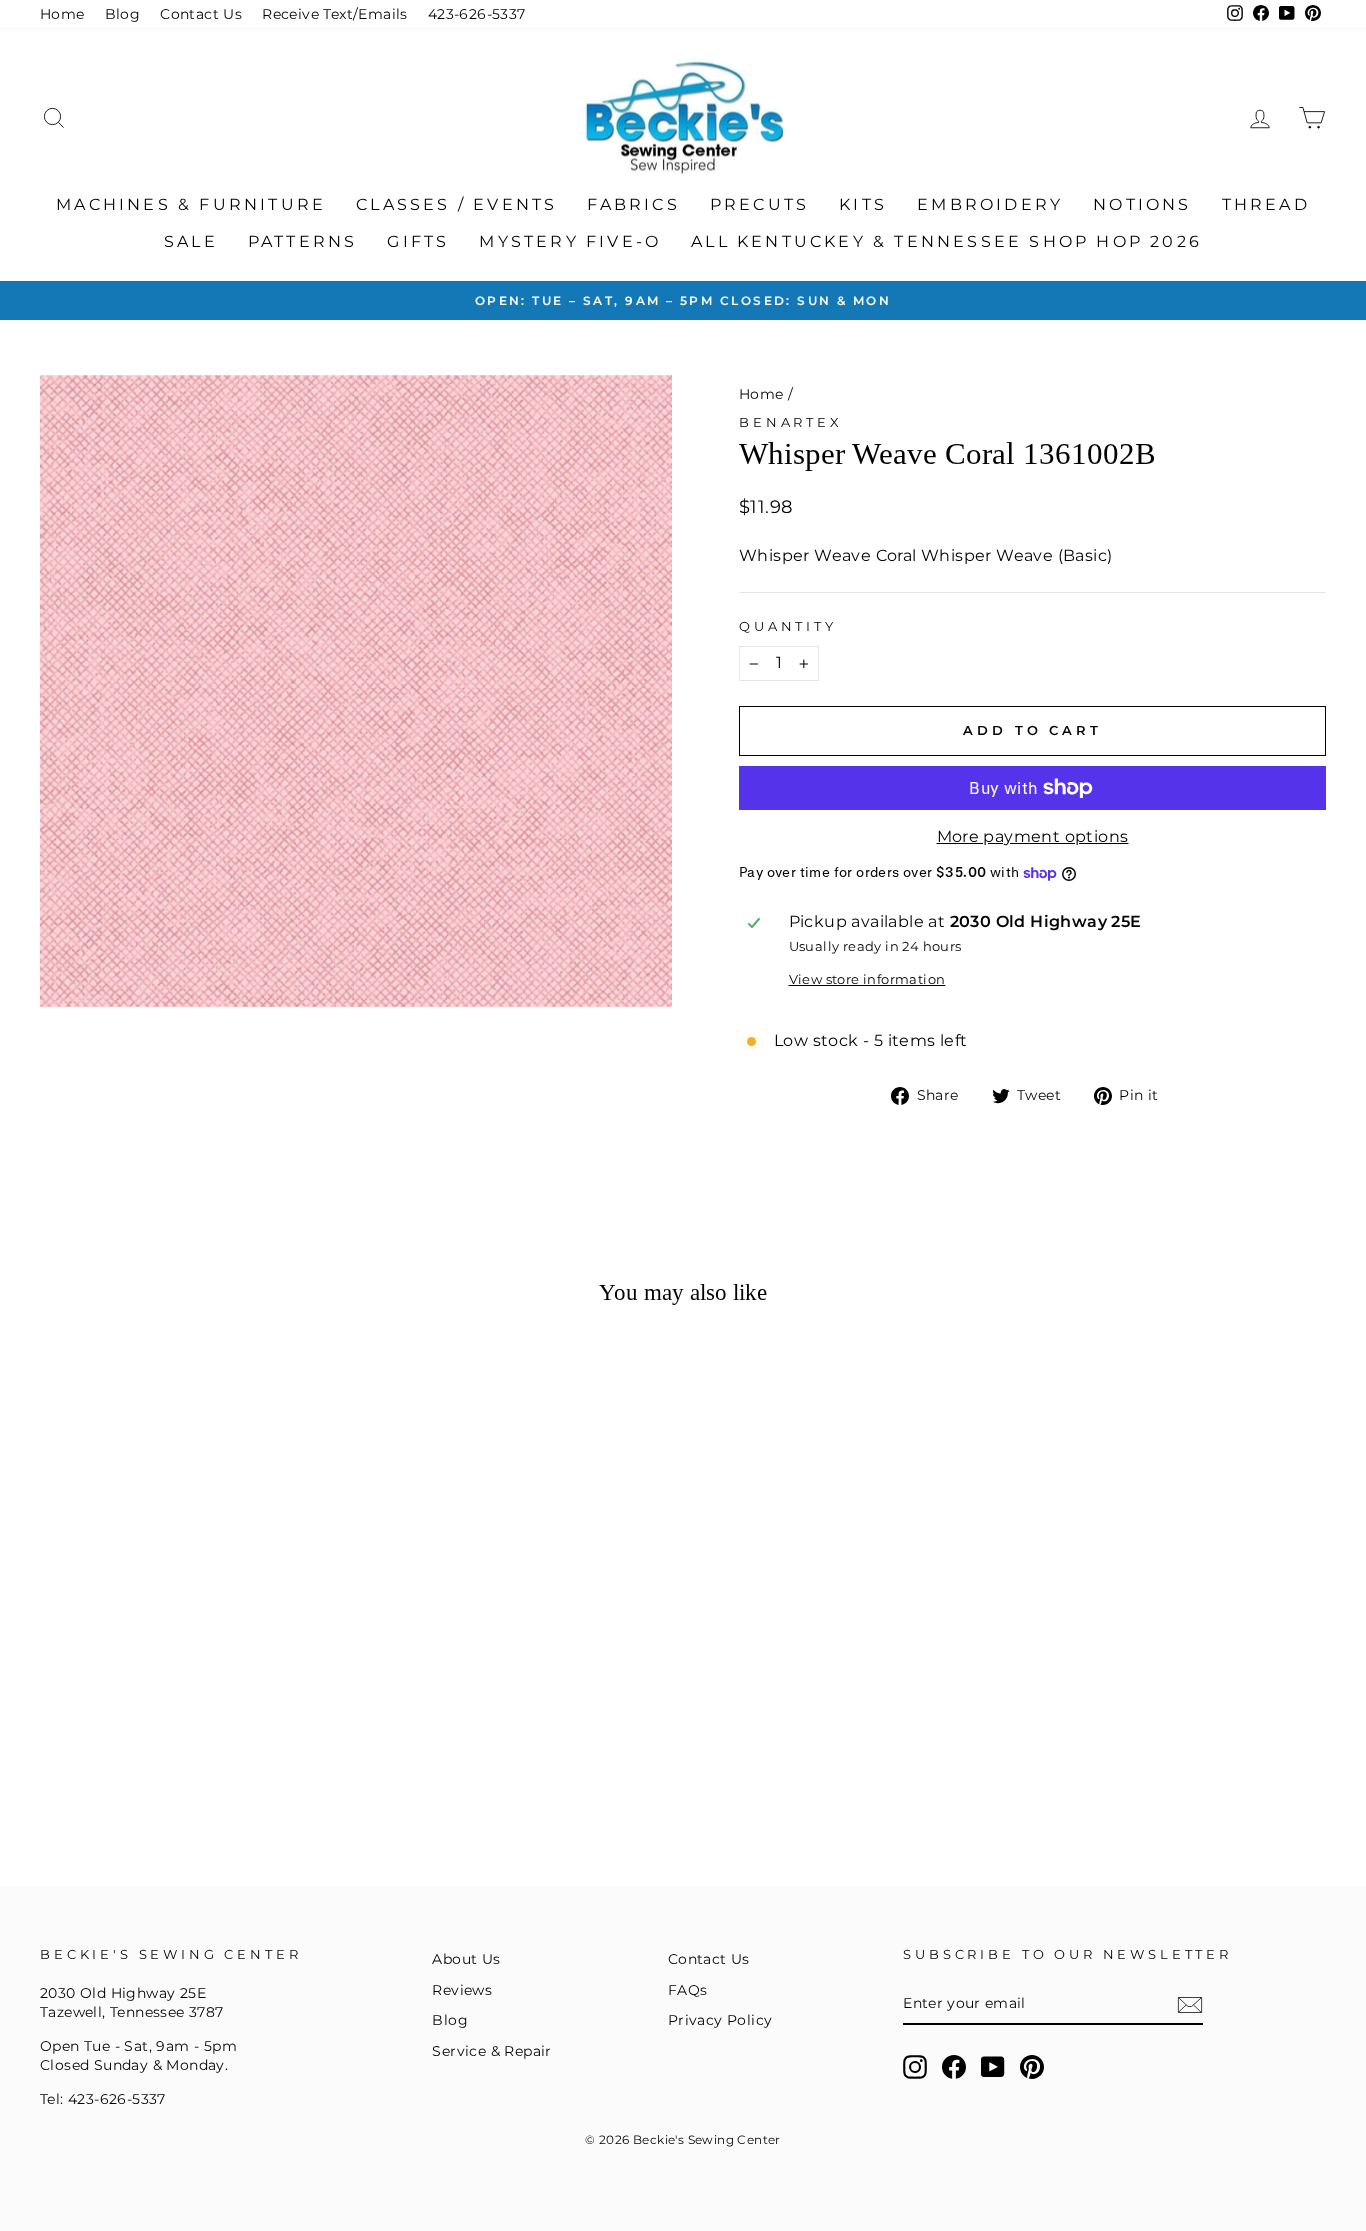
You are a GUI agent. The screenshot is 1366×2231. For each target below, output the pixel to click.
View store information (867, 979)
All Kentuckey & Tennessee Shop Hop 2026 (946, 241)
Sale (191, 241)
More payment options (1033, 836)
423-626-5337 (477, 14)
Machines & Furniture (191, 204)
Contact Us (201, 14)
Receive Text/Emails (335, 14)
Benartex (791, 422)
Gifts (418, 241)
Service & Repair (491, 2051)
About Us (466, 1959)
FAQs (688, 1990)
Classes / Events (456, 204)
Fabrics (633, 204)
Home (62, 14)
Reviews (462, 1990)
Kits (863, 204)
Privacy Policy (720, 2020)
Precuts (759, 204)
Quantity (788, 626)
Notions (1142, 204)
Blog (123, 14)
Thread (1266, 204)
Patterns (303, 241)
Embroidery (990, 204)
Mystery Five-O (570, 241)
